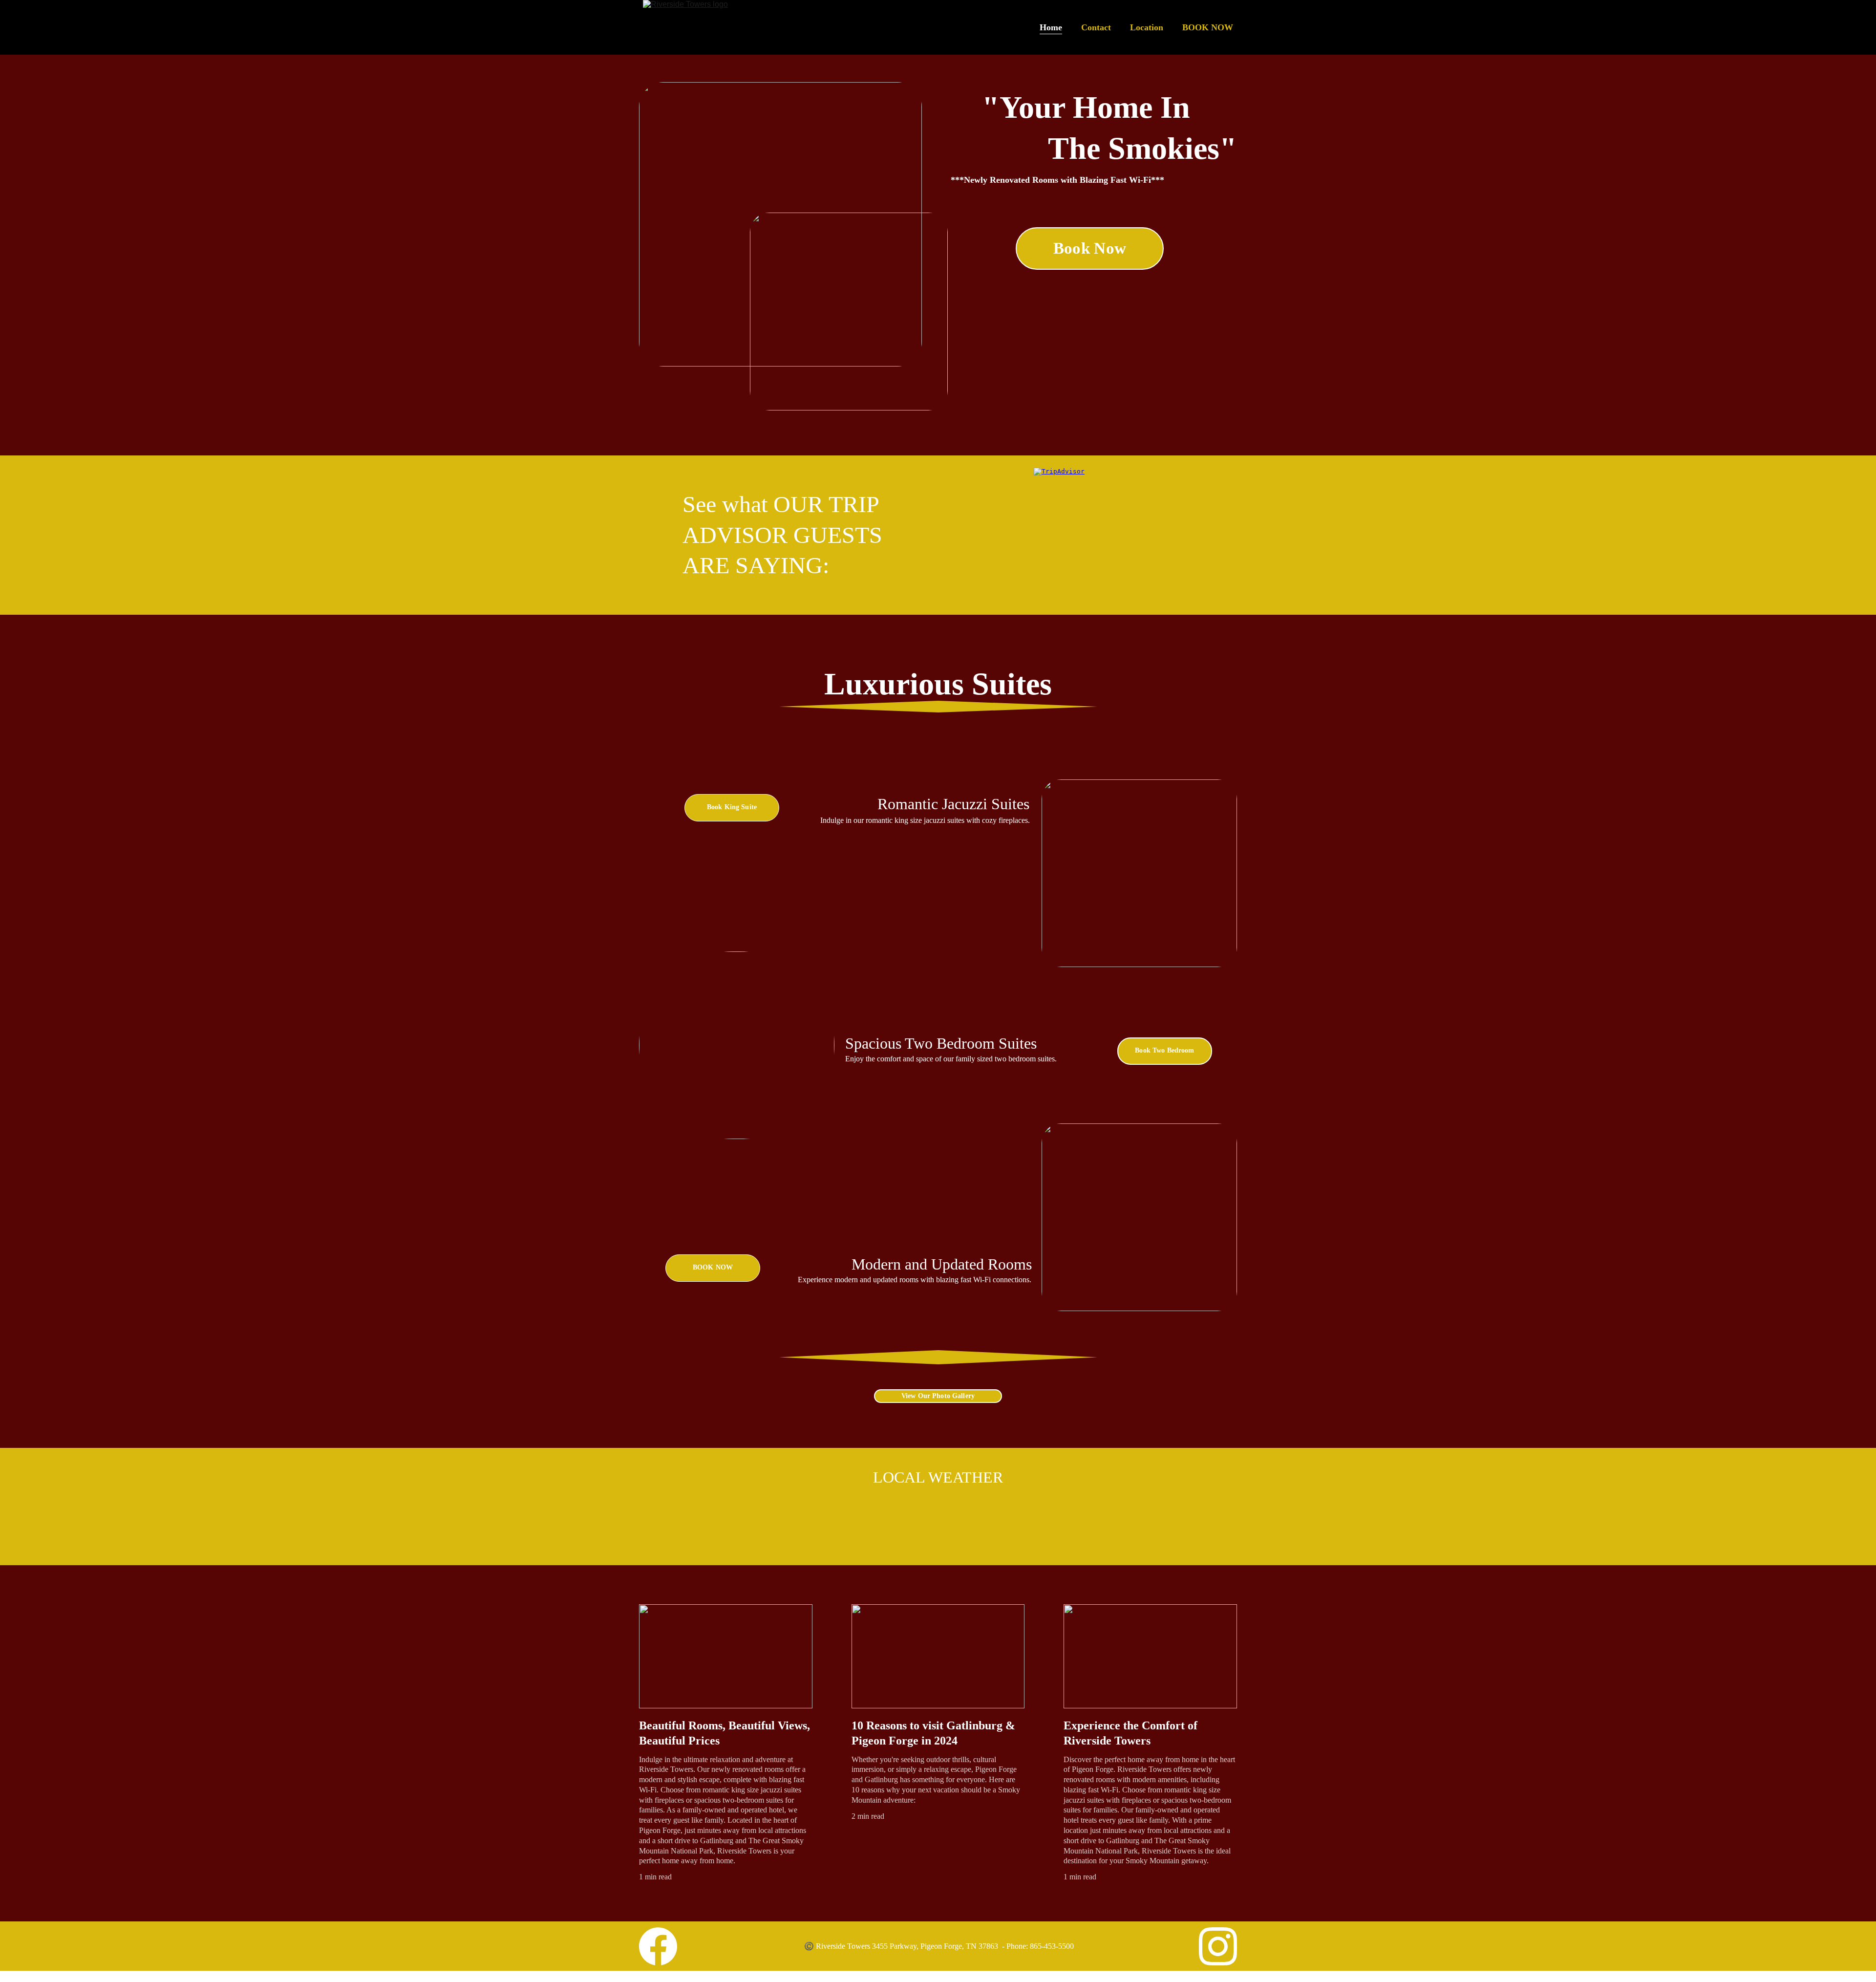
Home (1051, 27)
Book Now (1090, 248)
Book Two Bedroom (1164, 1050)
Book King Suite (732, 807)
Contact (1096, 27)
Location (1147, 27)
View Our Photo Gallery (938, 1396)
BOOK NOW (1208, 27)
